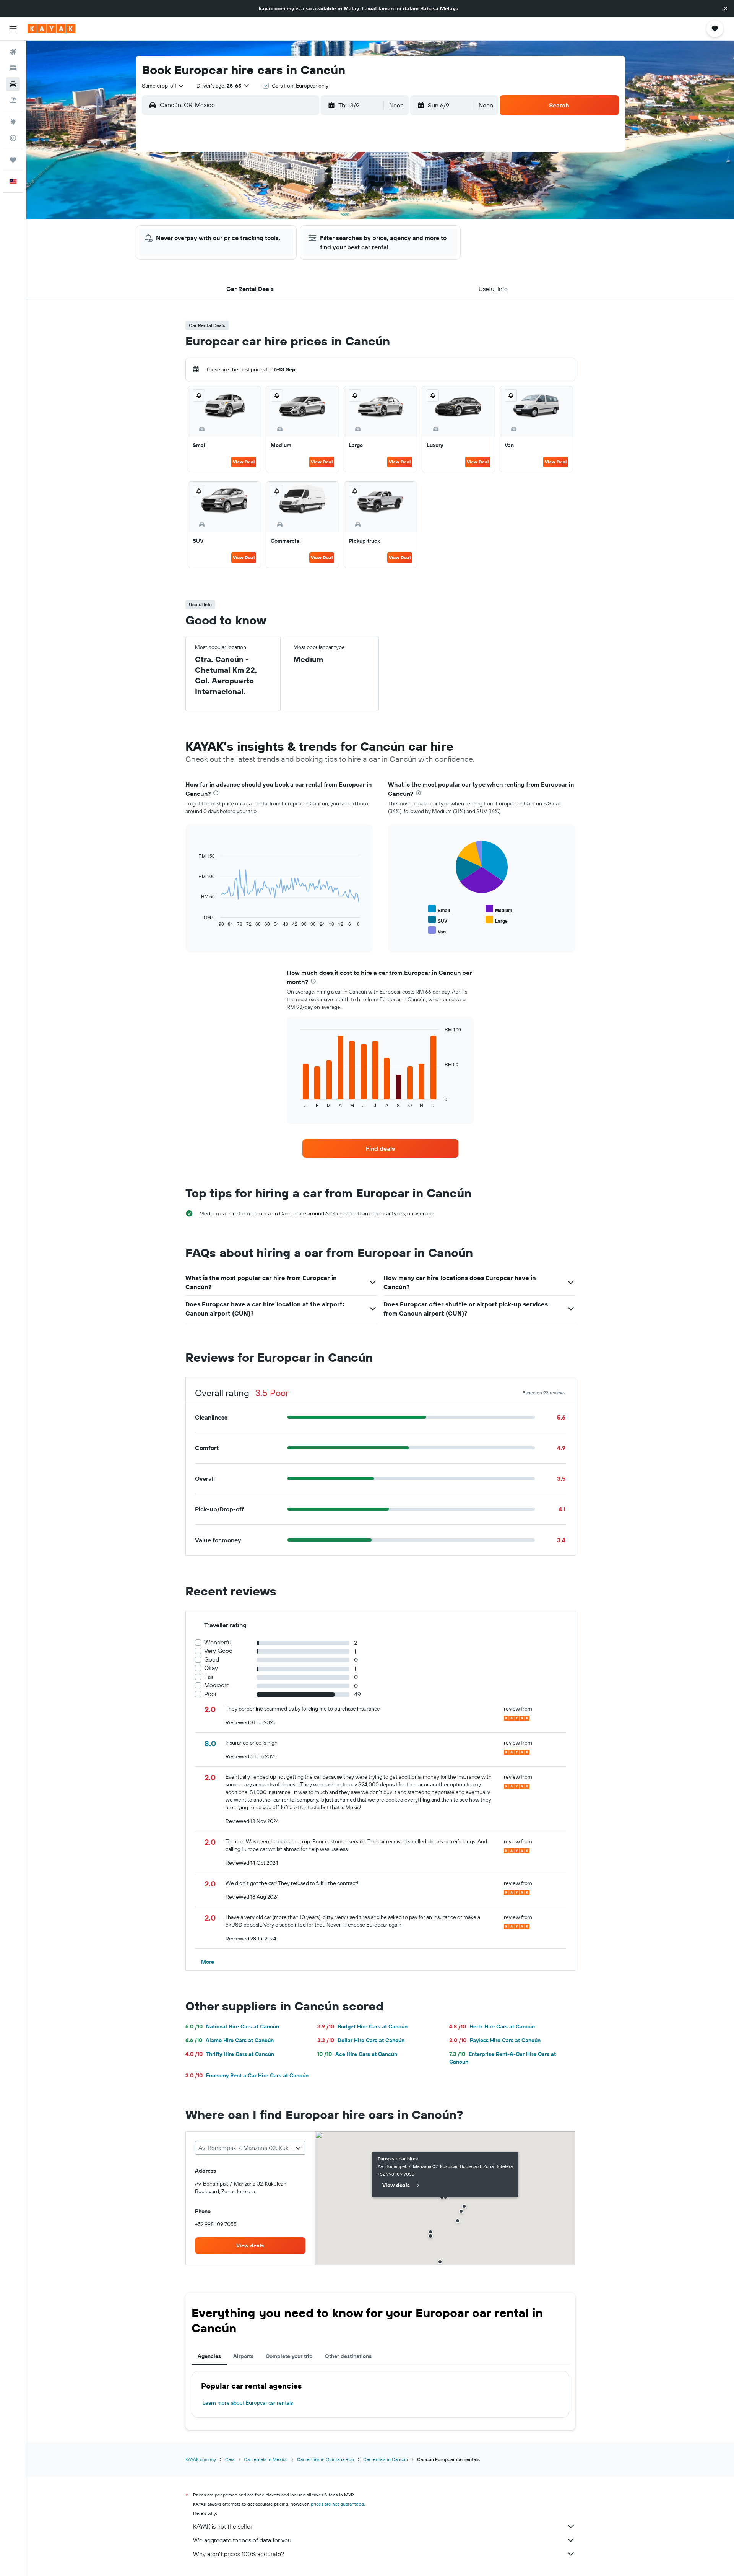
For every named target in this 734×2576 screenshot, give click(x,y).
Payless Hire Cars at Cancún (495, 2040)
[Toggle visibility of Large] (497, 920)
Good (212, 1660)
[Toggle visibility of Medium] (499, 909)
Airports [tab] (243, 2356)
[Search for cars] (13, 84)
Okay (211, 1668)
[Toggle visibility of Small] (439, 909)
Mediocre (217, 1685)
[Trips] (13, 160)
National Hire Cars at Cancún (232, 2026)
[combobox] (163, 86)
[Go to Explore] (13, 122)
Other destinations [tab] (348, 2356)
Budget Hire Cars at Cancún (362, 2026)
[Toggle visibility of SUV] (438, 920)
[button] (726, 8)
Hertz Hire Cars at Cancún (492, 2026)
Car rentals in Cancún (386, 2459)
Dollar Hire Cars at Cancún (361, 2040)
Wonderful (218, 1642)
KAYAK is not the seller (223, 2526)
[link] (380, 1148)
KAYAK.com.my (201, 2459)
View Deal (244, 462)
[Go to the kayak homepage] (51, 29)
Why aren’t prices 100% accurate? (239, 2554)
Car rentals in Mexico (266, 2459)
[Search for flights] (13, 52)
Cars (230, 2459)
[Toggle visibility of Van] (437, 931)
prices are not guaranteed (337, 2504)
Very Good (218, 1651)
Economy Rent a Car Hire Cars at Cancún (247, 2075)
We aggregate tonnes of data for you (242, 2540)
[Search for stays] (13, 68)
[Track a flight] (13, 138)
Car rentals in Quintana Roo (326, 2459)
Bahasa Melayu (439, 8)
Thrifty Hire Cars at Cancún (230, 2054)
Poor (210, 1694)
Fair (209, 1677)
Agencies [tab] (209, 2356)
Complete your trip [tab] (289, 2356)
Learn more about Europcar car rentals (248, 2403)
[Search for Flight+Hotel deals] (13, 100)
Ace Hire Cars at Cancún (357, 2054)
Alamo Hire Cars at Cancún (230, 2040)
